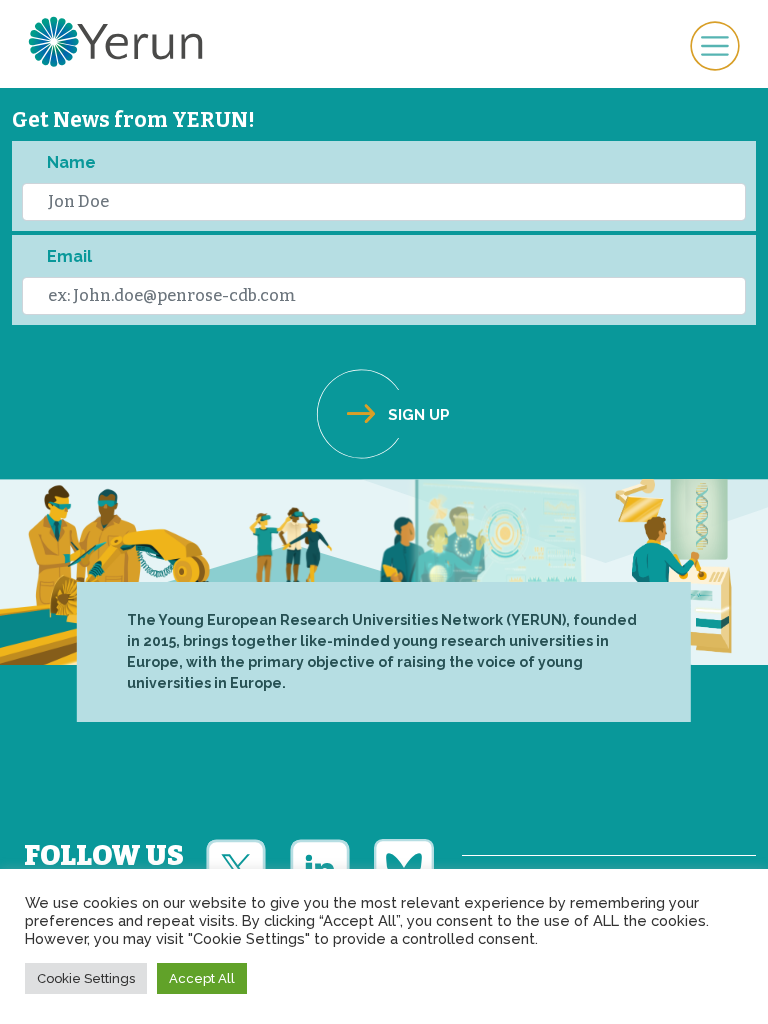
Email (69, 256)
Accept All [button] (202, 978)
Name (71, 162)
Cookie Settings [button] (86, 978)
